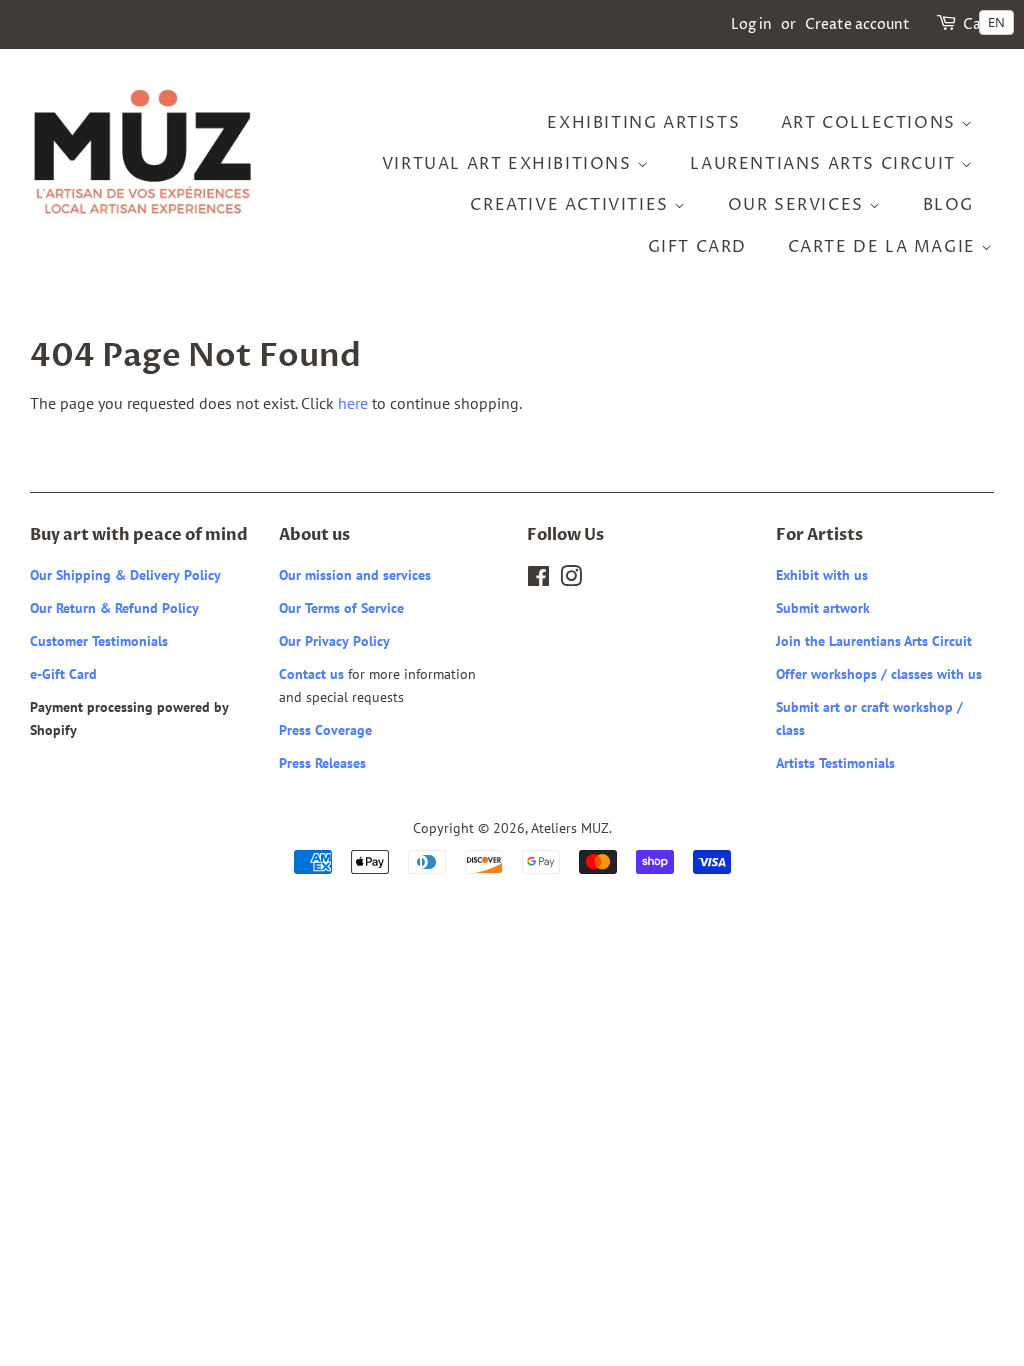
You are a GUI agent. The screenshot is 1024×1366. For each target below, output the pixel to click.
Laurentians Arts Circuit (825, 164)
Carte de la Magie (885, 247)
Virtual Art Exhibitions (509, 164)
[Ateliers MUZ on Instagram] (571, 580)
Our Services (799, 205)
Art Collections (871, 123)
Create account (857, 24)
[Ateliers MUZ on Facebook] (538, 580)
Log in (751, 24)
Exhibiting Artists (643, 123)
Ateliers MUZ (570, 828)
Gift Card (697, 247)
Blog (948, 205)
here (353, 403)
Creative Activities (572, 205)
